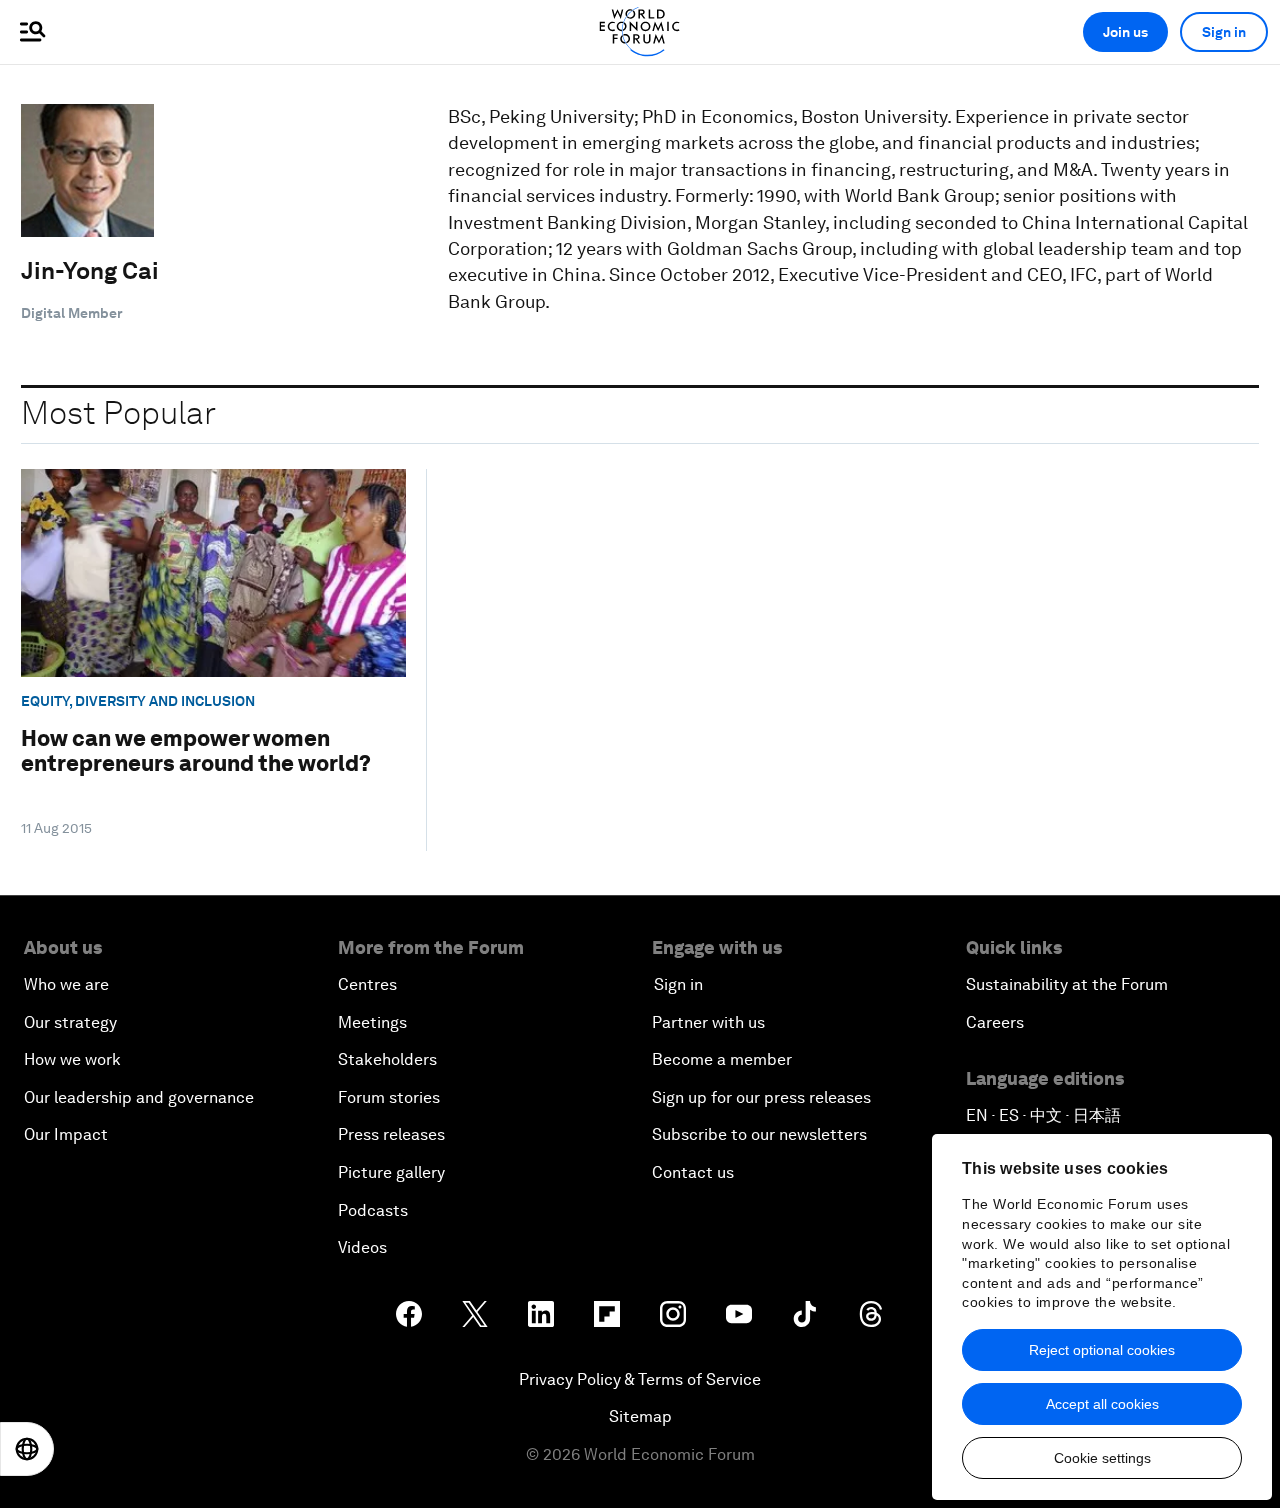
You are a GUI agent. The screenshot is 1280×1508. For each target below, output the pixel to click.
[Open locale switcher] (27, 1449)
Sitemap (640, 1416)
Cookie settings (1102, 1458)
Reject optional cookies (1102, 1350)
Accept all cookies (1102, 1404)
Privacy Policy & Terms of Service (640, 1379)
